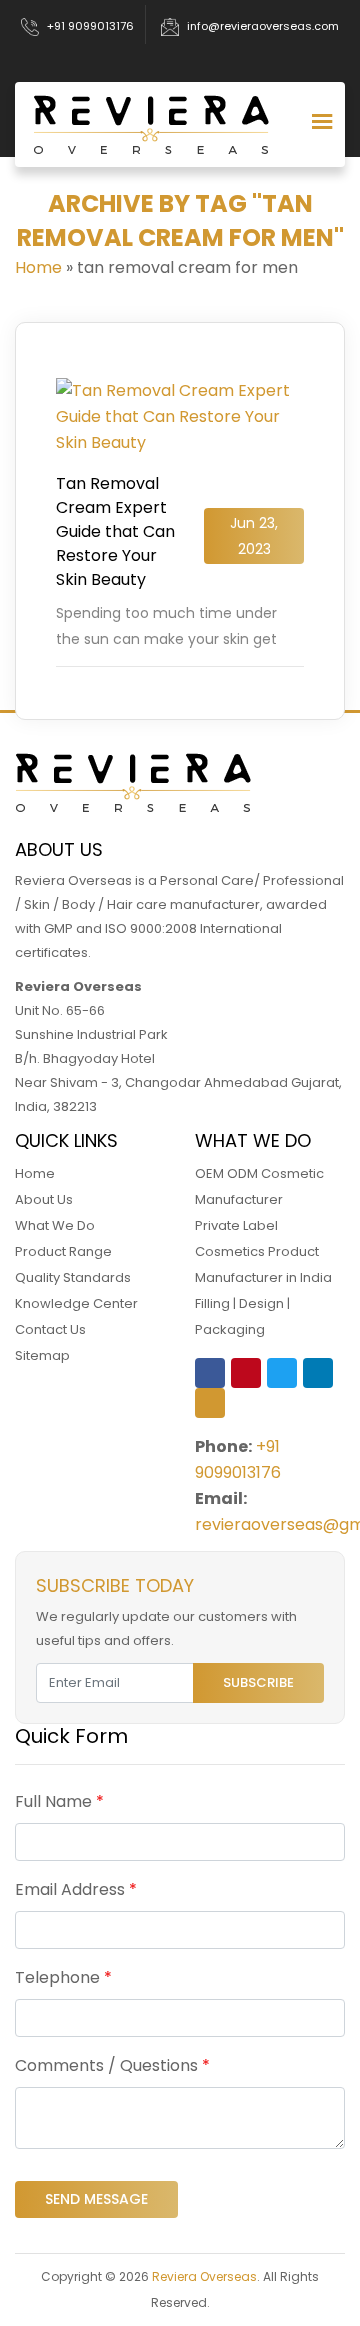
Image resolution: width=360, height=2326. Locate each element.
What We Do (55, 1225)
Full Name (59, 1801)
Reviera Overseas (204, 2276)
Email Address (76, 1889)
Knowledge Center (76, 1303)
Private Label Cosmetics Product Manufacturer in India (263, 1251)
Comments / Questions (112, 2065)
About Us (44, 1199)
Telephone (63, 1977)
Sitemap (42, 1355)
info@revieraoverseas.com (263, 26)
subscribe (258, 1682)
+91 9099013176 (90, 26)
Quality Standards (73, 1277)
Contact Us (50, 1329)
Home (38, 267)
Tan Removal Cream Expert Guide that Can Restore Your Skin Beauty (115, 531)
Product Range (63, 1251)
